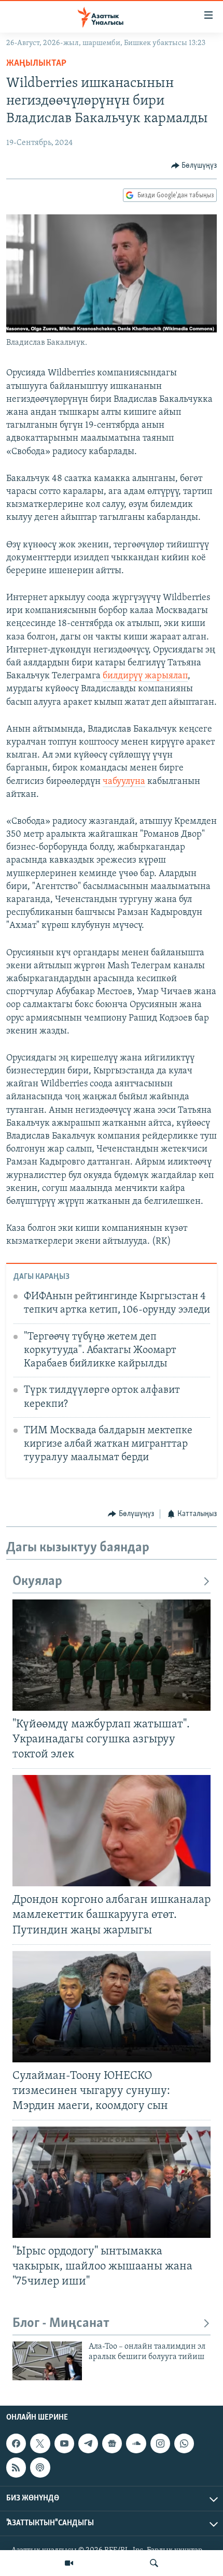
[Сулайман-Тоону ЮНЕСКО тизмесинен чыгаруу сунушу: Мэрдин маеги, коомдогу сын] (112, 2007)
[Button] (194, 166)
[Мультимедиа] (69, 2563)
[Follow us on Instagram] (160, 2443)
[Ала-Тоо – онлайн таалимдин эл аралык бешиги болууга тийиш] (47, 2361)
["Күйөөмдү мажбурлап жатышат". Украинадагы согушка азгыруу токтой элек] (112, 1655)
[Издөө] (154, 2563)
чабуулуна (124, 782)
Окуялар (37, 1582)
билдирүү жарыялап (145, 676)
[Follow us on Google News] (112, 2443)
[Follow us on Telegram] (88, 2443)
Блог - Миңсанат (61, 2324)
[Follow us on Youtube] (64, 2443)
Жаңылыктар (36, 64)
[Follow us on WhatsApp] (184, 2443)
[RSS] (16, 2468)
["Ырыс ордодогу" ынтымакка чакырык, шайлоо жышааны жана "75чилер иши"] (112, 2182)
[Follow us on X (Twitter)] (40, 2443)
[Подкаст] (40, 2468)
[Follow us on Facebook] (16, 2443)
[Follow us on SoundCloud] (136, 2443)
